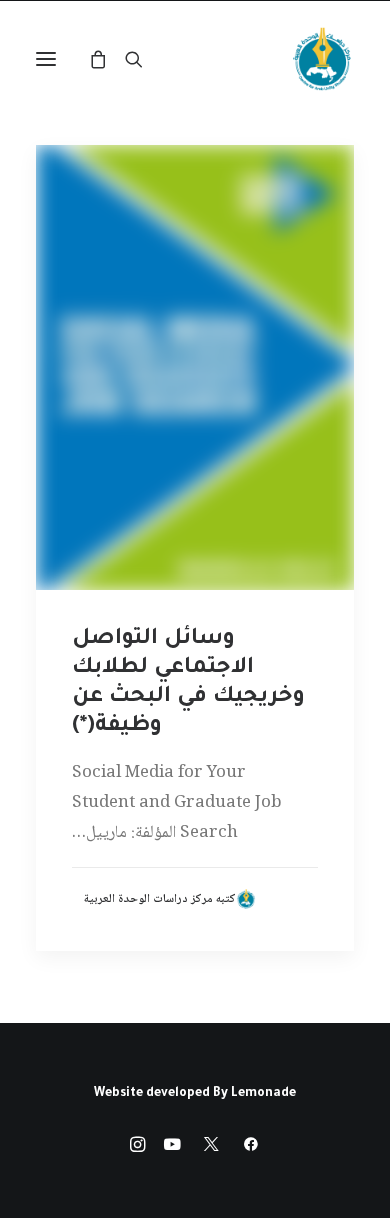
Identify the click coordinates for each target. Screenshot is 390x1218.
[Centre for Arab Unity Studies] (322, 59)
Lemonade (263, 1094)
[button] (46, 59)
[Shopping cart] (107, 59)
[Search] (143, 59)
